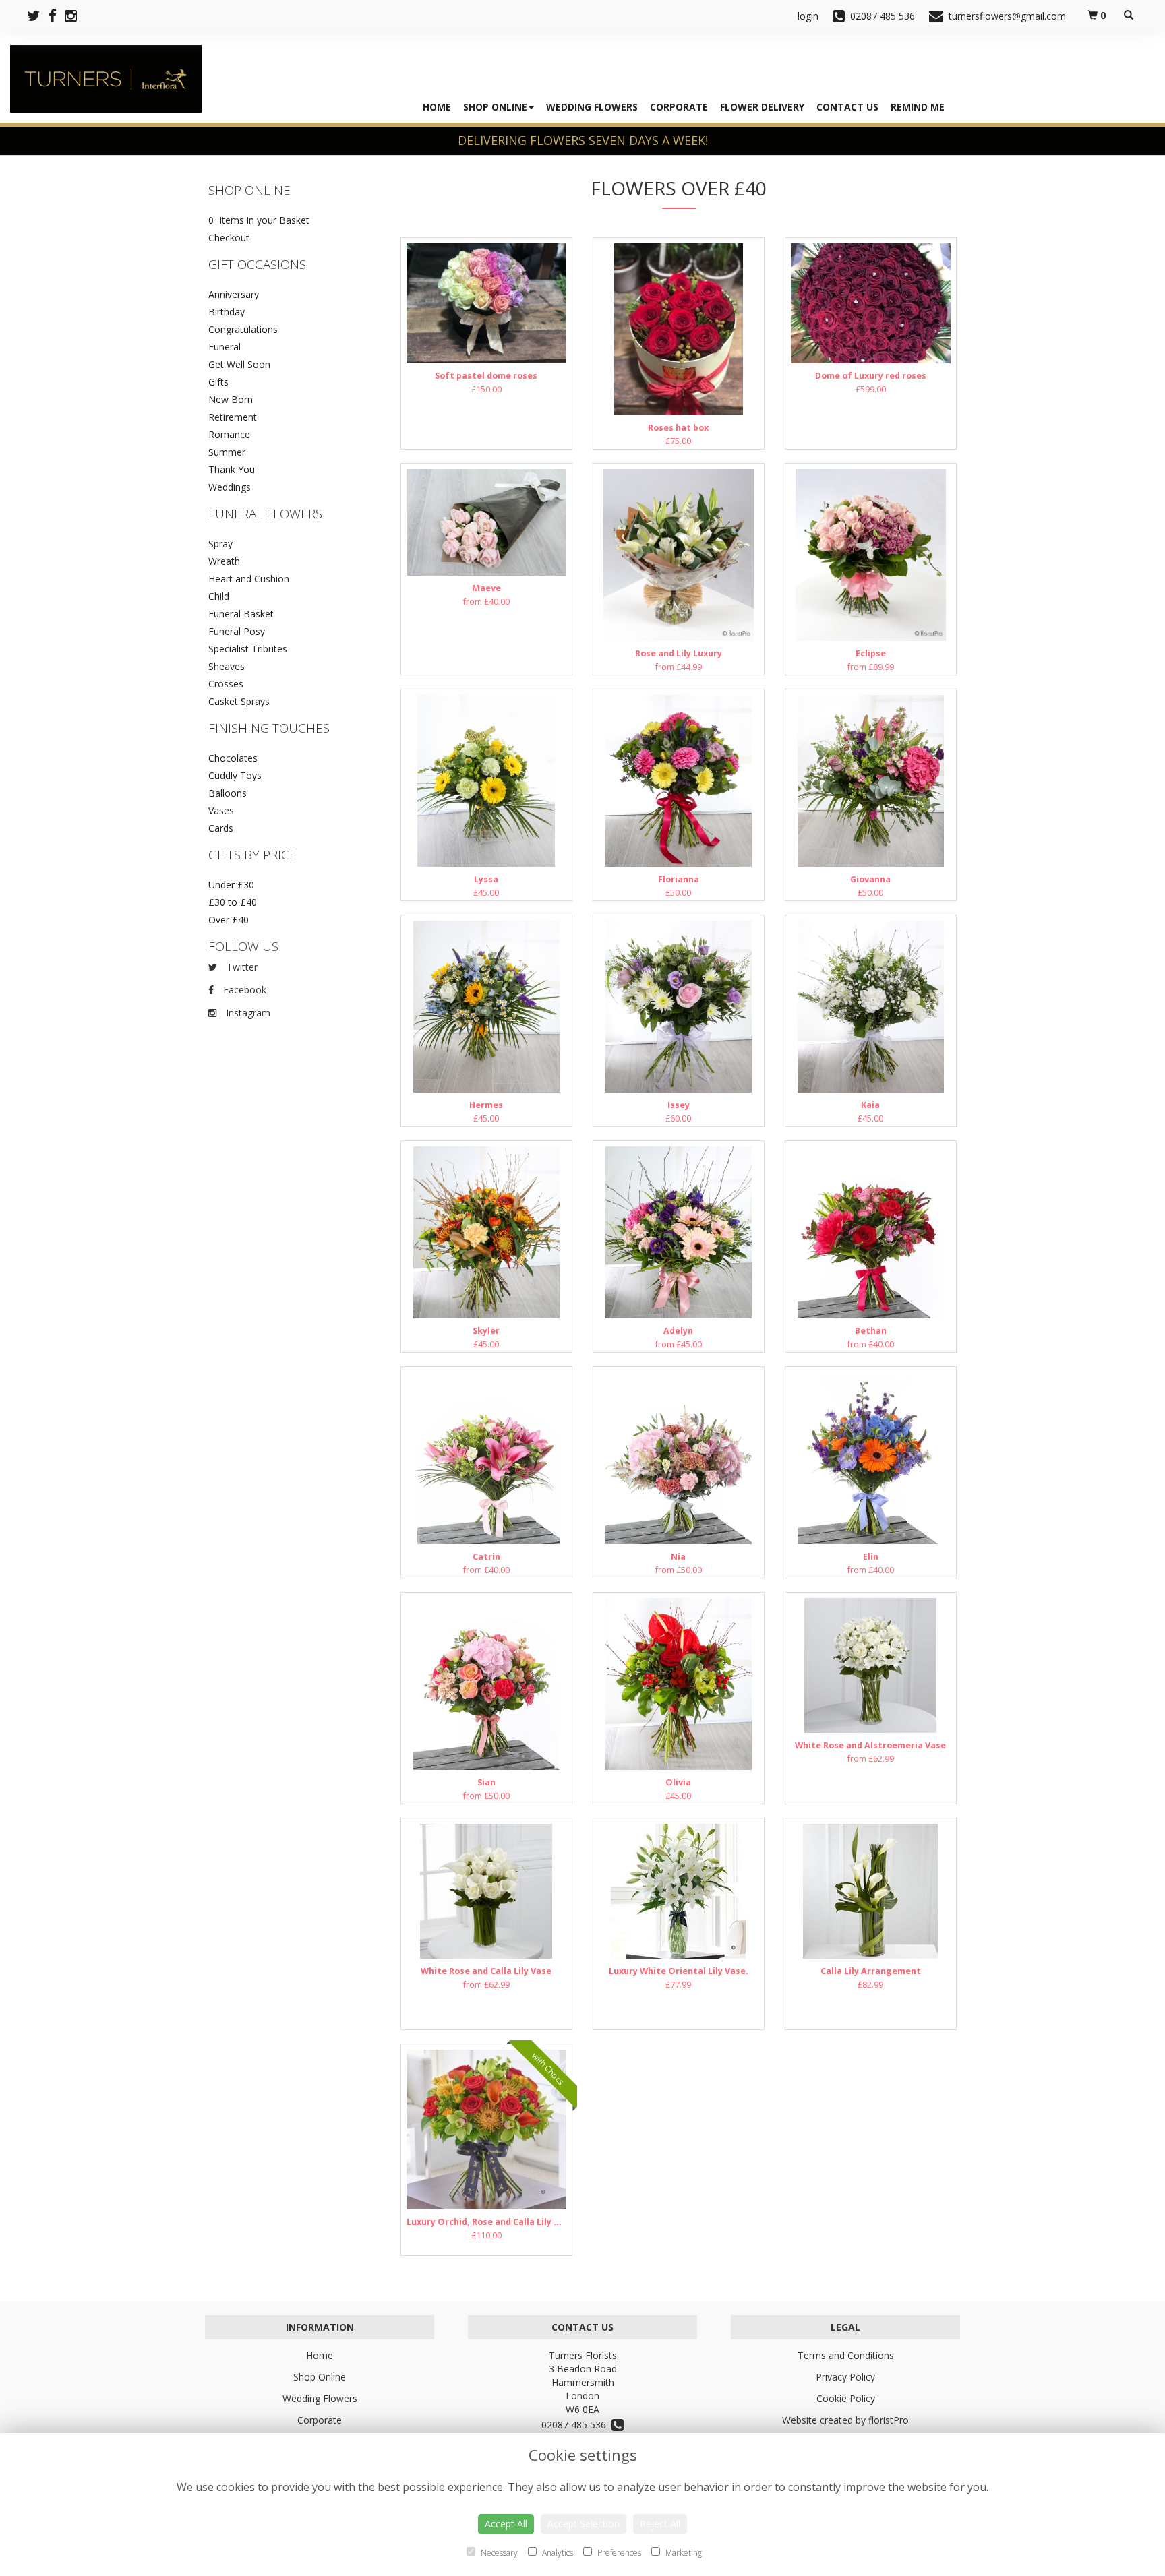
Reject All (660, 2524)
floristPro (889, 2420)
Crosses (226, 684)
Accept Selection (584, 2524)
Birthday (227, 312)
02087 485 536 (576, 2425)
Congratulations (243, 329)
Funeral (225, 347)
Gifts (218, 382)
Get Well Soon (239, 364)
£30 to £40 (233, 902)
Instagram (247, 1013)
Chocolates (233, 758)
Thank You (232, 469)
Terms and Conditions (846, 2355)
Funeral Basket (241, 614)
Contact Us (847, 107)
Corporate (679, 107)
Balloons (228, 793)
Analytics (557, 2553)
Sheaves (227, 666)
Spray (220, 544)
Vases (221, 810)
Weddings (230, 487)
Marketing (683, 2553)
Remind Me (918, 107)
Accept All (506, 2524)
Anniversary (234, 294)
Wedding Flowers (592, 107)
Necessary (498, 2553)
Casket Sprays (239, 701)
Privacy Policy (845, 2377)
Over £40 (229, 920)
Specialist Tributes (248, 649)
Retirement (233, 417)
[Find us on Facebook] (57, 16)
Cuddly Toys (235, 775)
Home (437, 107)
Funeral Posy (237, 631)
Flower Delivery (762, 107)
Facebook (243, 990)
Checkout (229, 238)
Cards (221, 828)
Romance (229, 434)
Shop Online (495, 107)
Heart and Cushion (249, 579)
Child (219, 596)
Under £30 (231, 885)
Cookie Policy (846, 2398)
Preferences (618, 2553)
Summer (227, 452)
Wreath (224, 561)
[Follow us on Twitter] (38, 16)
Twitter (241, 967)
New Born (231, 399)
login (808, 16)
